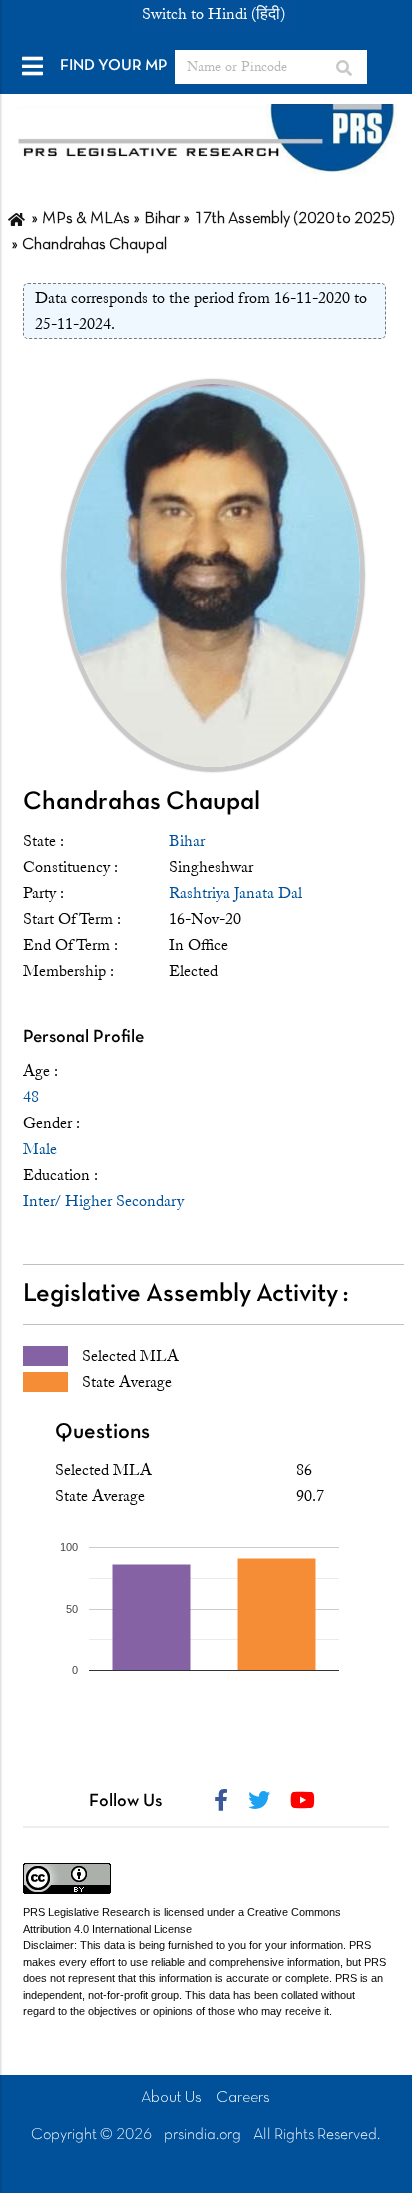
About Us (171, 2098)
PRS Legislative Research (86, 1912)
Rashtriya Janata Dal (235, 893)
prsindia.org (202, 2135)
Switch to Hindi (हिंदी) (213, 14)
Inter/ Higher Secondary (103, 1201)
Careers (243, 2098)
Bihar (187, 841)
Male (40, 1149)
